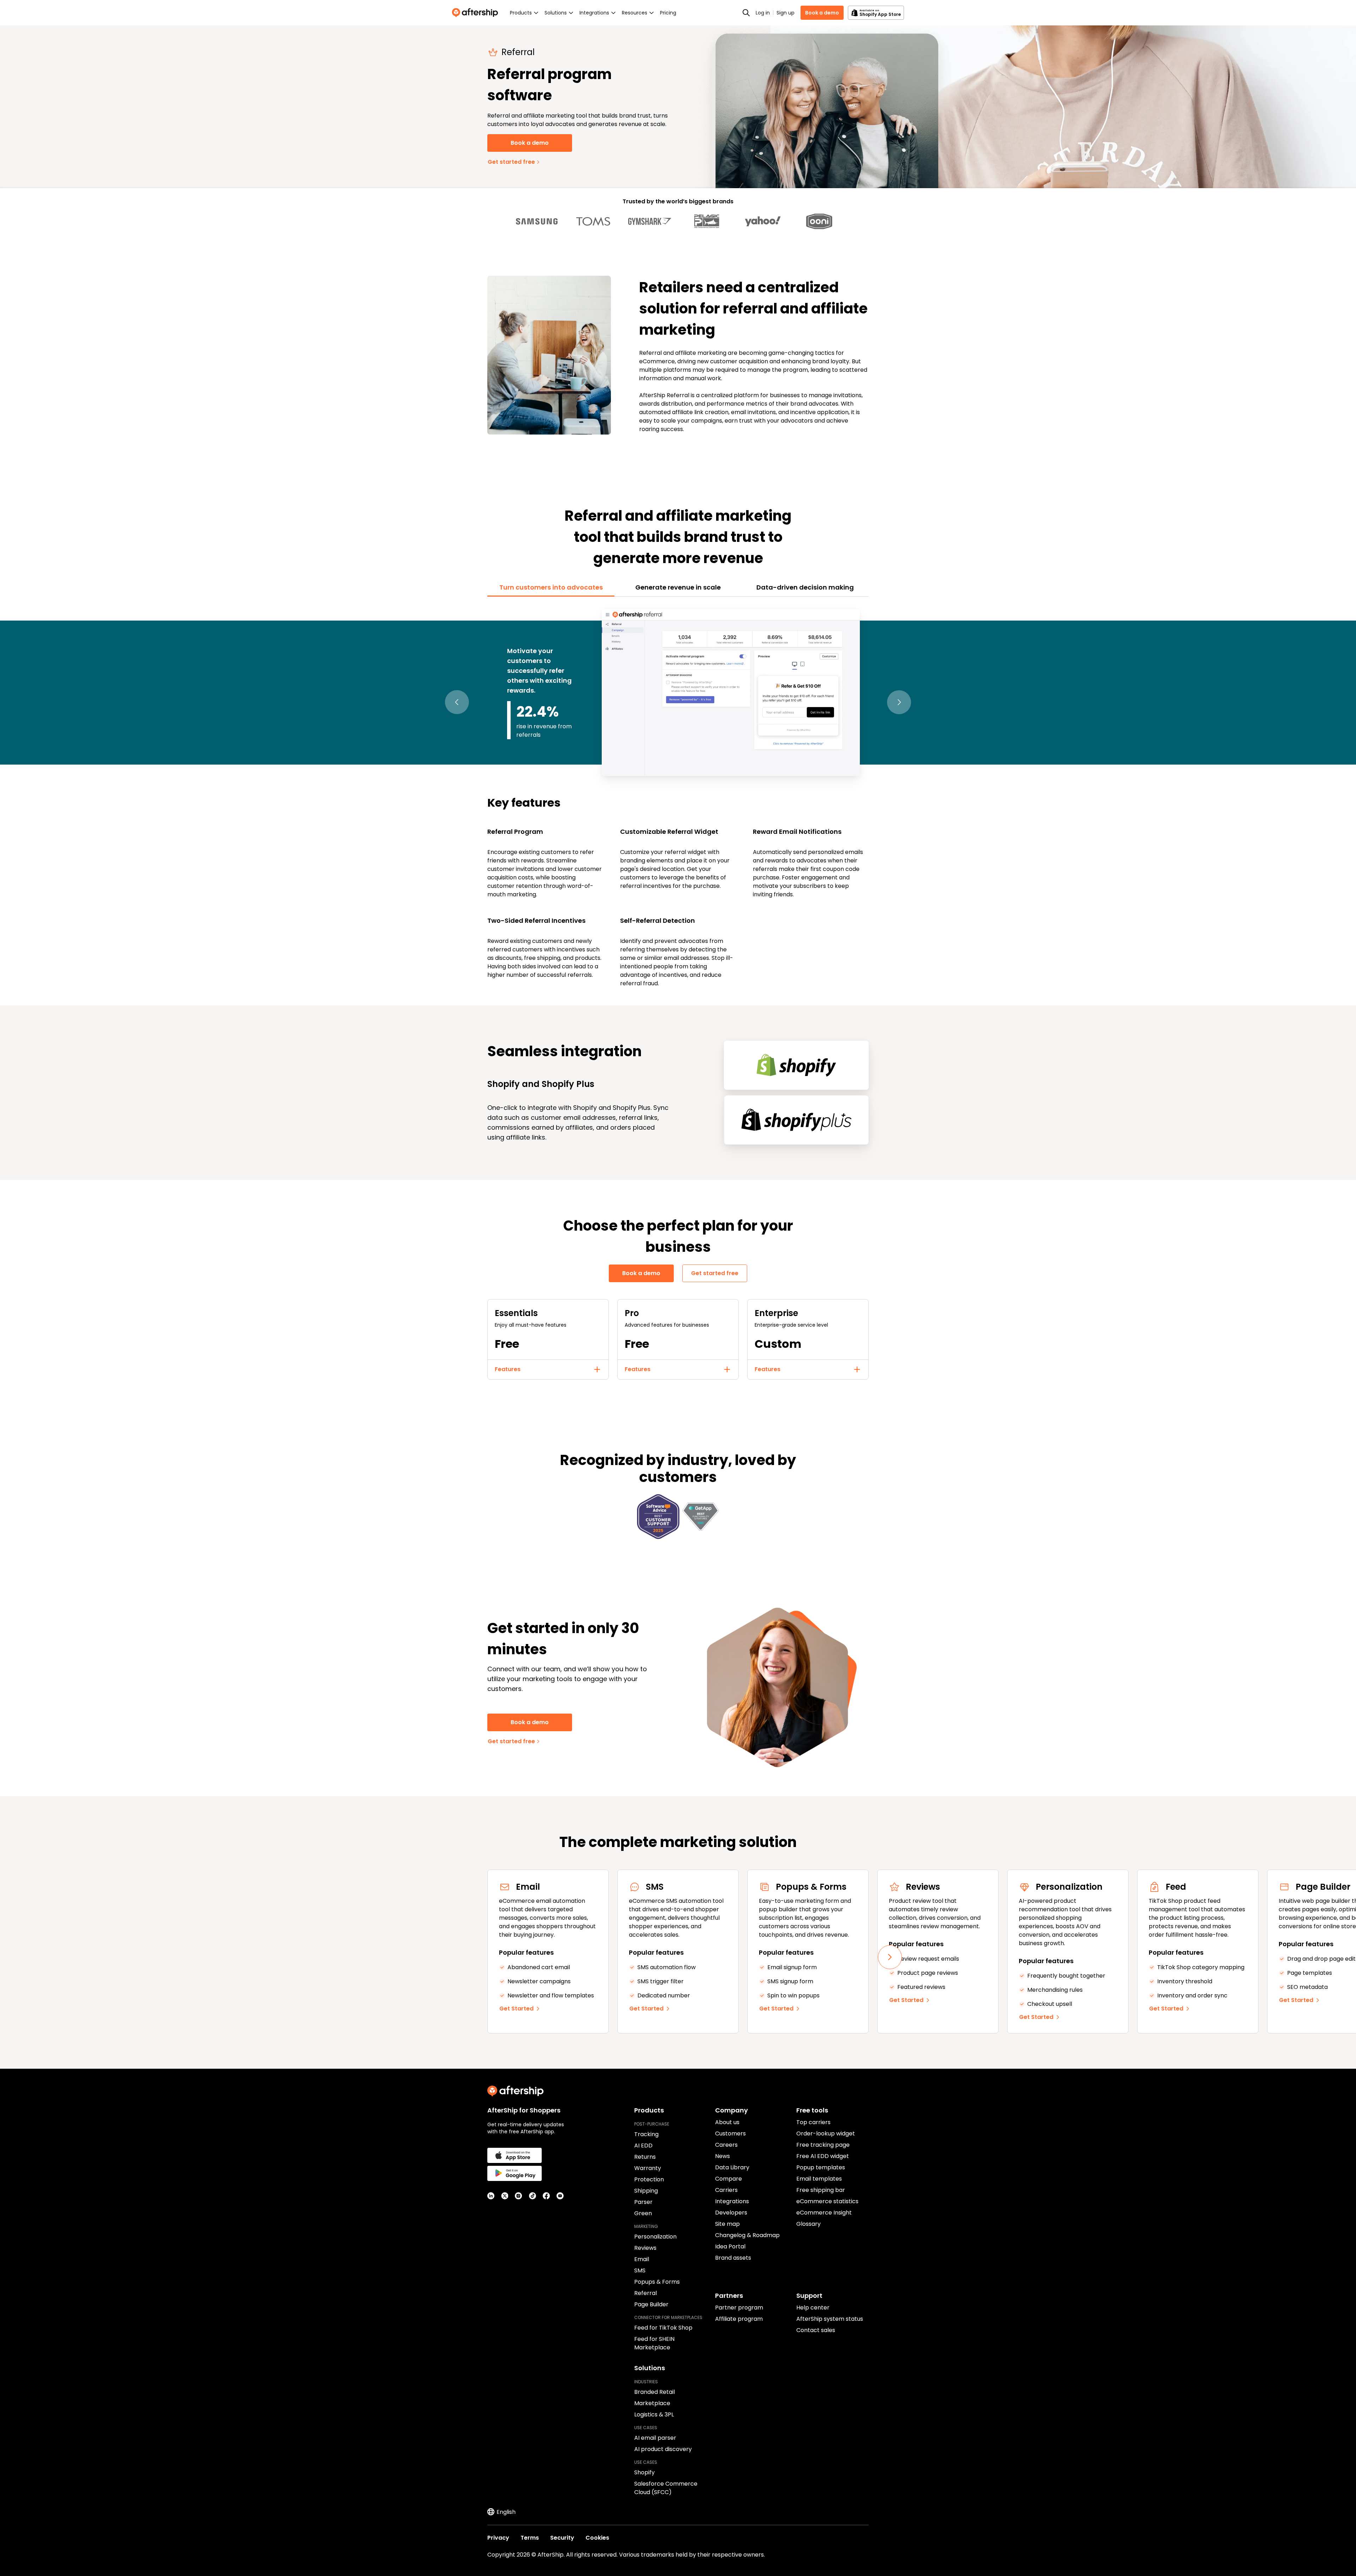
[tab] (551, 587)
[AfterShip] (477, 13)
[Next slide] (890, 1957)
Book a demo (822, 13)
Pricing (668, 13)
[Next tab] (899, 702)
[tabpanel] (678, 797)
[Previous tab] (457, 702)
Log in (763, 13)
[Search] (746, 13)
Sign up (786, 13)
